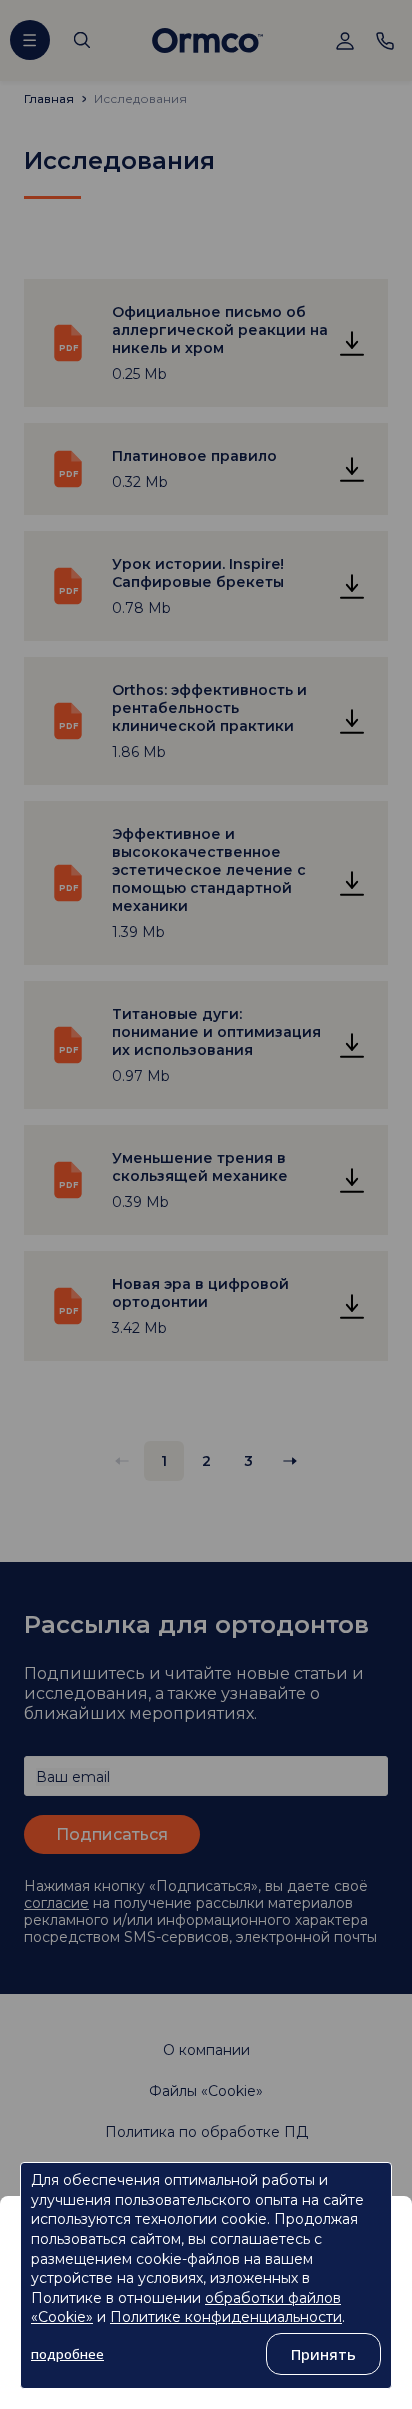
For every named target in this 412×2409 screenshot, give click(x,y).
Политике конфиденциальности (226, 2317)
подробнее (67, 2354)
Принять (323, 2354)
